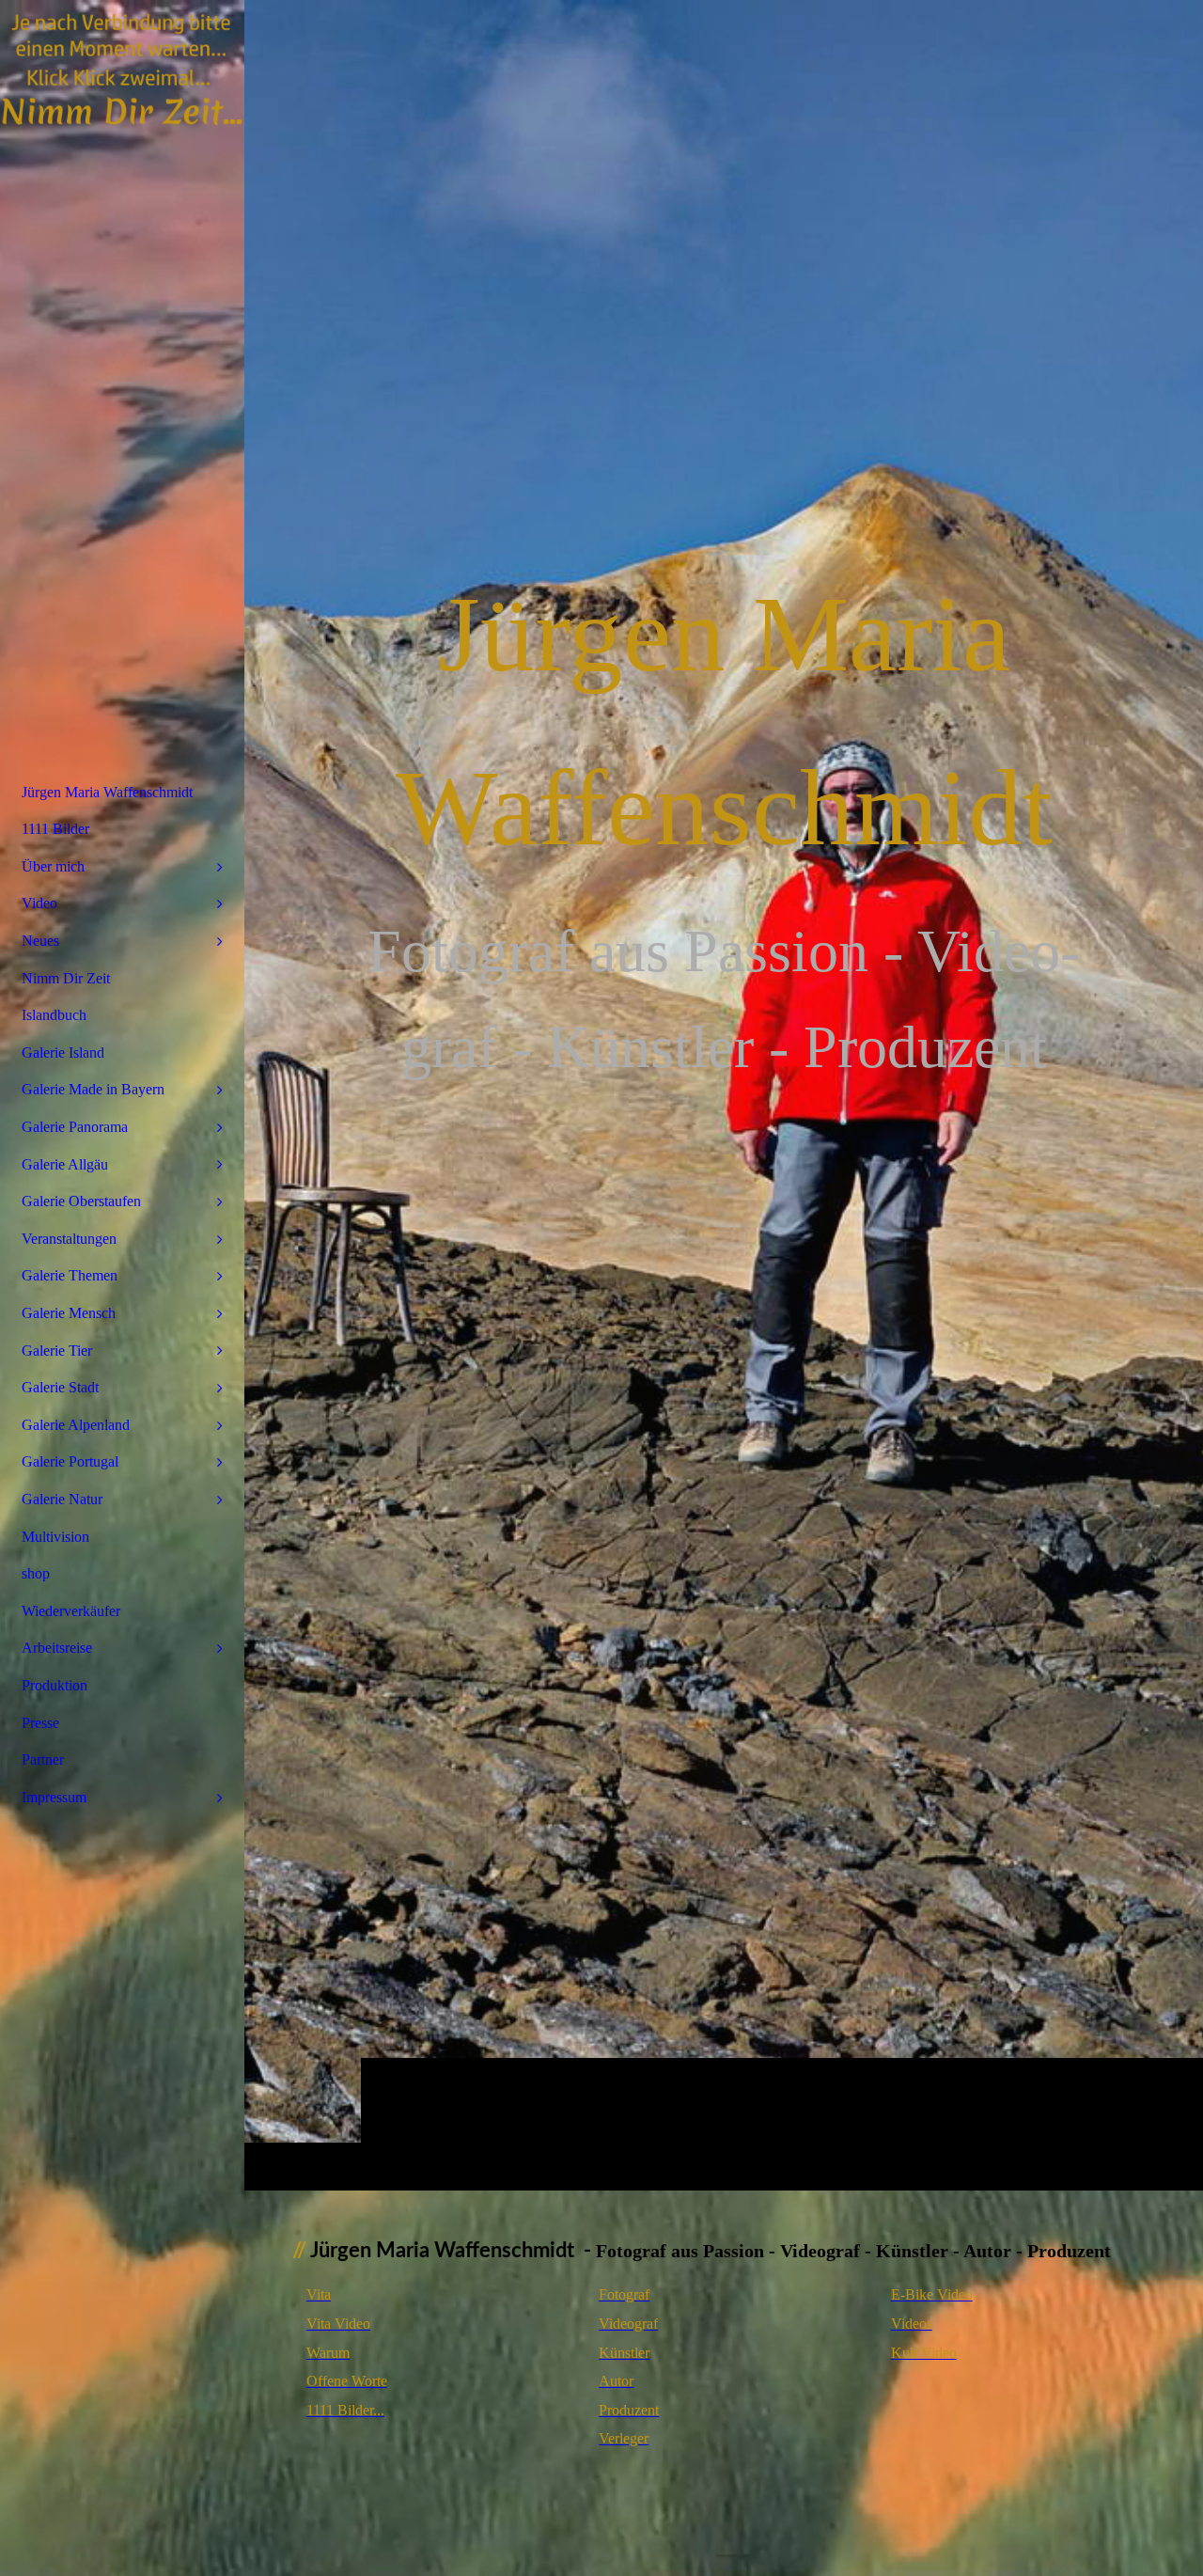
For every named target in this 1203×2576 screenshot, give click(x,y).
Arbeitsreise (57, 1648)
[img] (122, 71)
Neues (40, 941)
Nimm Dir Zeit (66, 978)
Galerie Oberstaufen (81, 1201)
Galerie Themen (70, 1275)
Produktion (55, 1685)
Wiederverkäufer (71, 1611)
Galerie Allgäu (65, 1164)
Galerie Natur (62, 1499)
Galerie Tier (57, 1351)
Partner (43, 1759)
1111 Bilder (55, 829)
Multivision (55, 1537)
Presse (40, 1723)
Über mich (53, 866)
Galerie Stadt (60, 1387)
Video (39, 903)
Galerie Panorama (75, 1127)
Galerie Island (63, 1052)
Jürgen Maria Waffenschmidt (107, 792)
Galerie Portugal (70, 1461)
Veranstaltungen (69, 1239)
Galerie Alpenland (76, 1425)
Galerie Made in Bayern (93, 1089)
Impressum (54, 1797)
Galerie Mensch (69, 1313)
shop (36, 1573)
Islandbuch (54, 1015)
